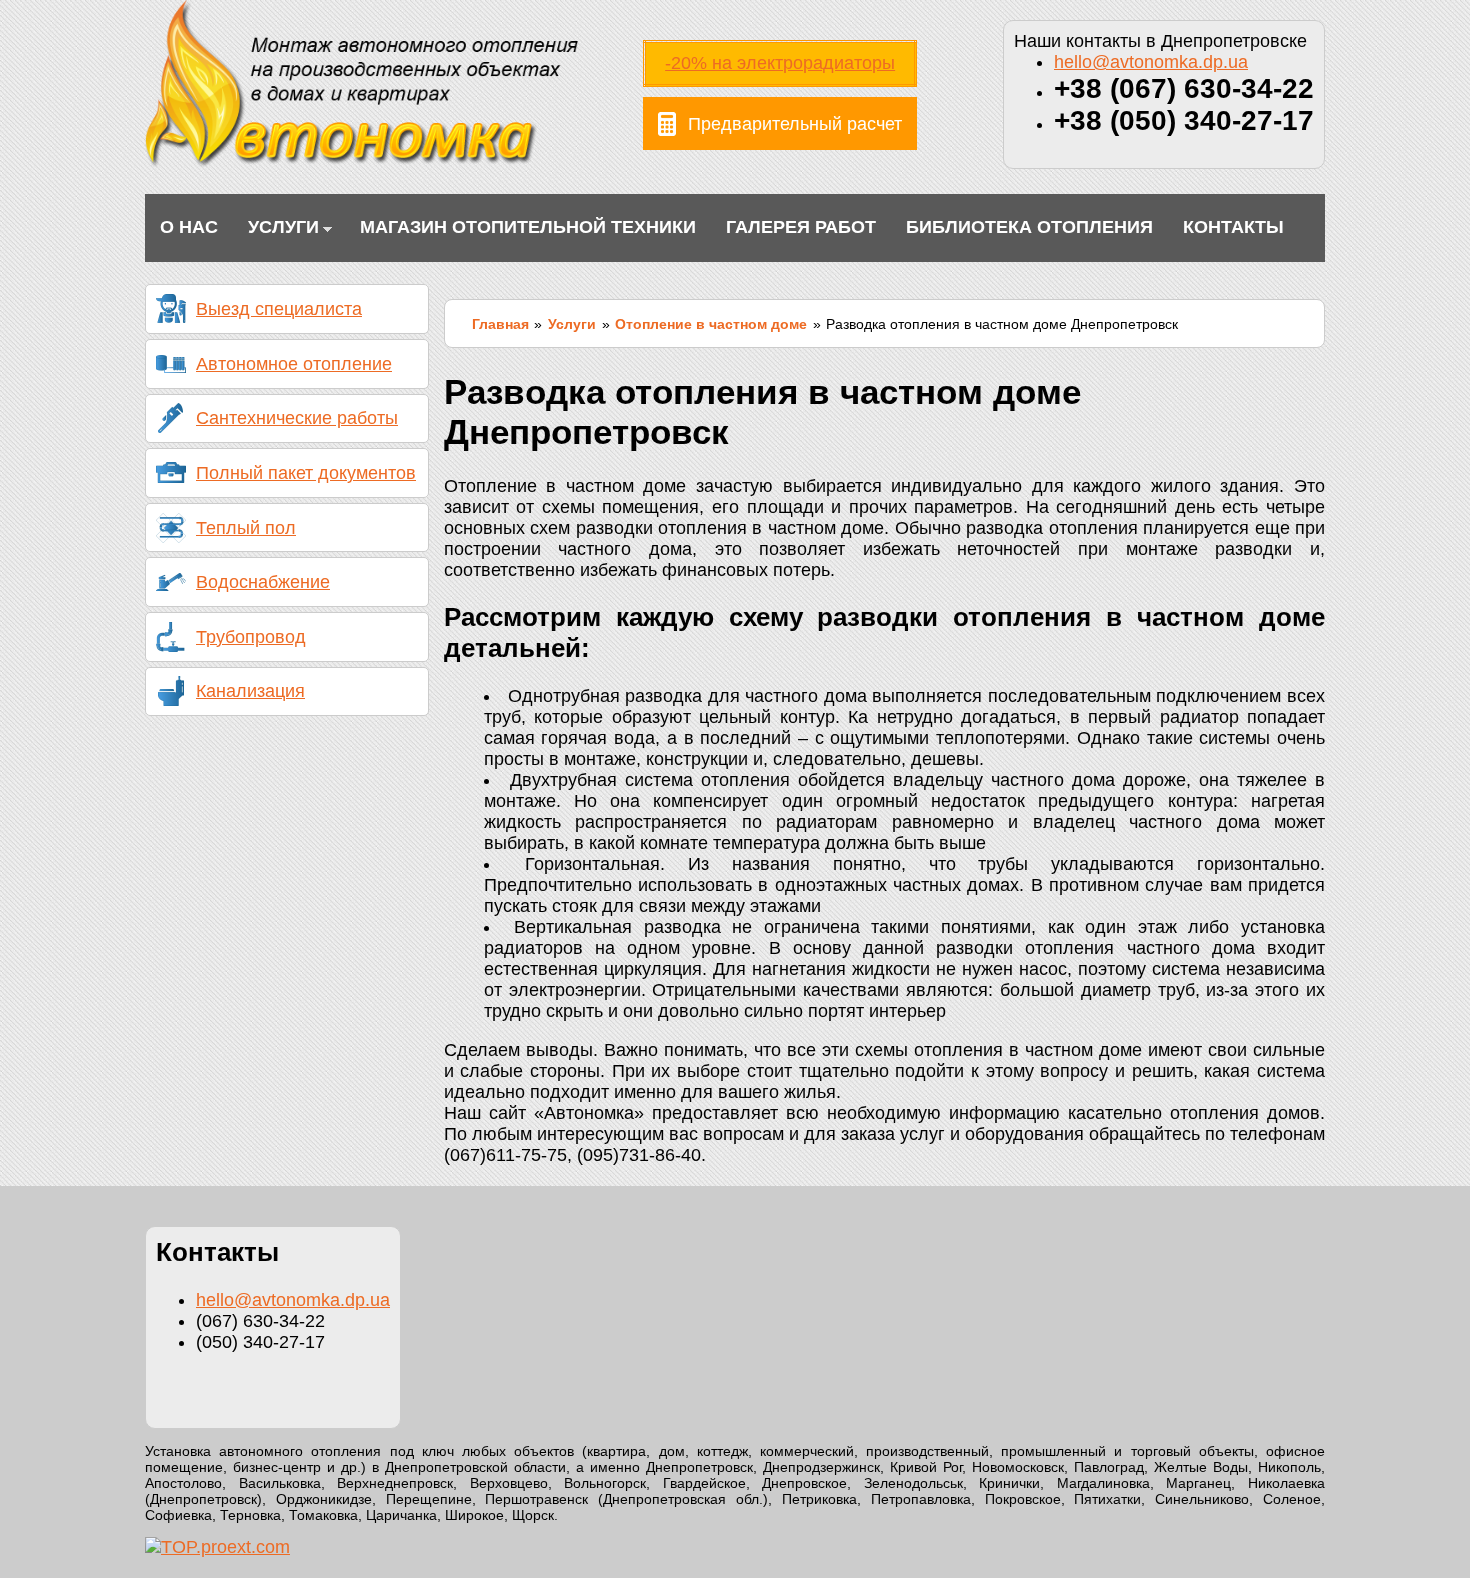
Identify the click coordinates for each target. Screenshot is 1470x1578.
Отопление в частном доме (711, 324)
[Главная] (361, 163)
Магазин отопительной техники (528, 227)
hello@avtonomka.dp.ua (1151, 62)
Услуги (276, 229)
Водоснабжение (263, 582)
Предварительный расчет (795, 124)
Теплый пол (246, 528)
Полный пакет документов (306, 473)
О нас (189, 227)
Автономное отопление (294, 364)
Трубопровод (251, 637)
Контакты (1233, 227)
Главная (500, 324)
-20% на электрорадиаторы (780, 63)
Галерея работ (801, 227)
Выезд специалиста (279, 309)
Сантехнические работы (297, 418)
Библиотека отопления (1029, 227)
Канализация (250, 691)
